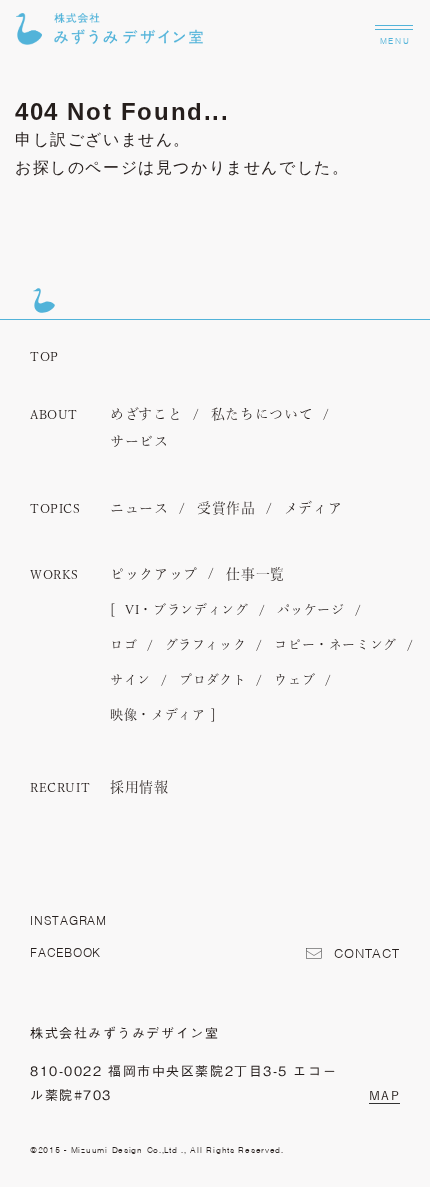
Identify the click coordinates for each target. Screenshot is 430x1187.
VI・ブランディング (187, 610)
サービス (139, 442)
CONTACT (367, 954)
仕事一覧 (255, 575)
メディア (313, 509)
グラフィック (205, 645)
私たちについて (262, 415)
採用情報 (139, 788)
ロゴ (123, 645)
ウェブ (294, 680)
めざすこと (146, 415)
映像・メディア (158, 715)
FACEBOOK (65, 952)
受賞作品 (226, 509)
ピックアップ (154, 575)
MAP (384, 1095)
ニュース (139, 509)
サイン (130, 680)
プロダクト (212, 680)
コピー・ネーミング (335, 645)
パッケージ (311, 610)
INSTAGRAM (68, 920)
